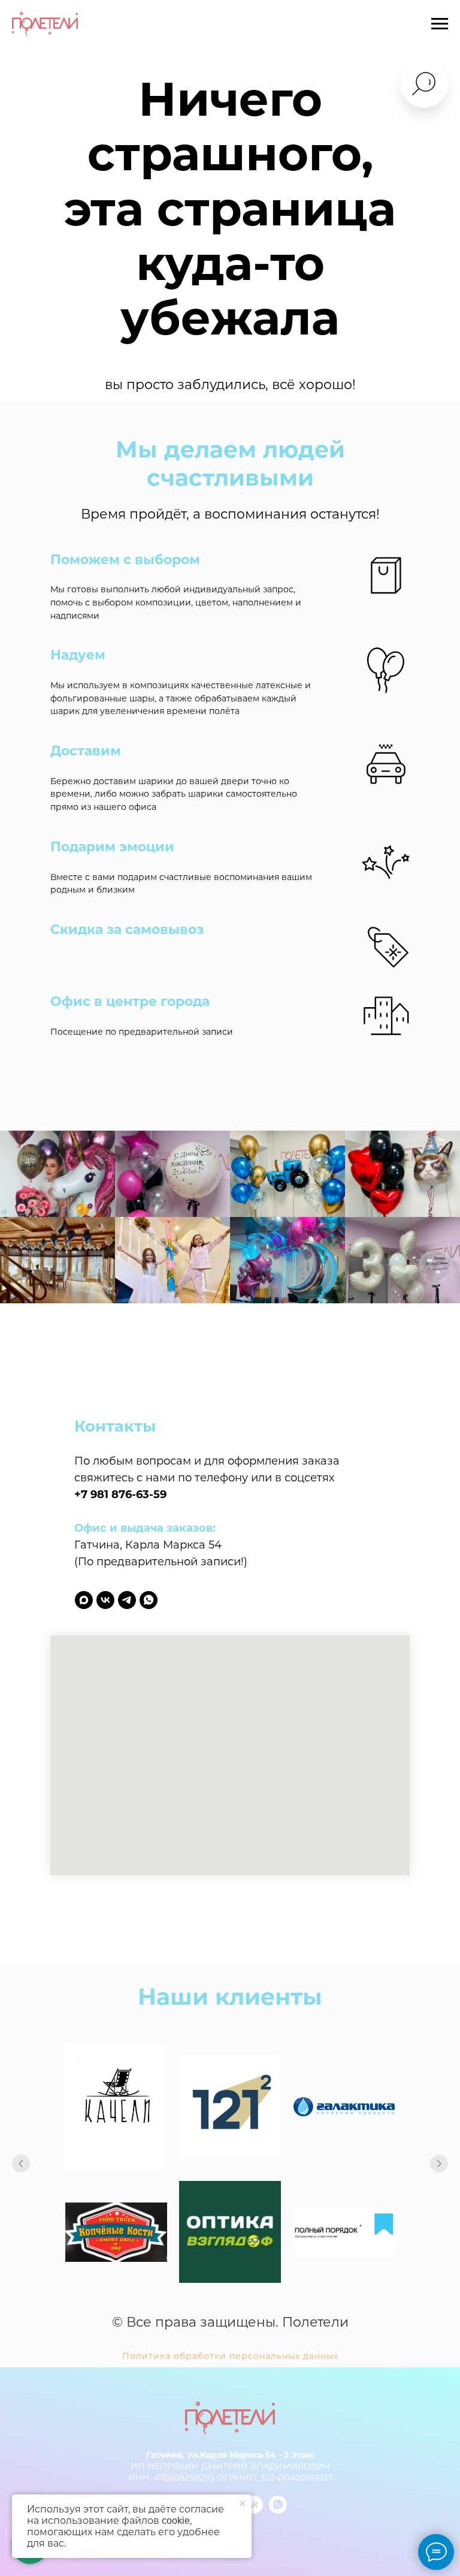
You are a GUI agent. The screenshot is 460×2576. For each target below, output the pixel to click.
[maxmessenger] (84, 1600)
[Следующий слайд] (439, 2164)
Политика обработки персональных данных (230, 2356)
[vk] (105, 1600)
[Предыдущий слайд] (21, 2164)
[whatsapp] (149, 1600)
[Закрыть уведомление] (243, 2503)
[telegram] (127, 1600)
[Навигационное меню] (440, 24)
